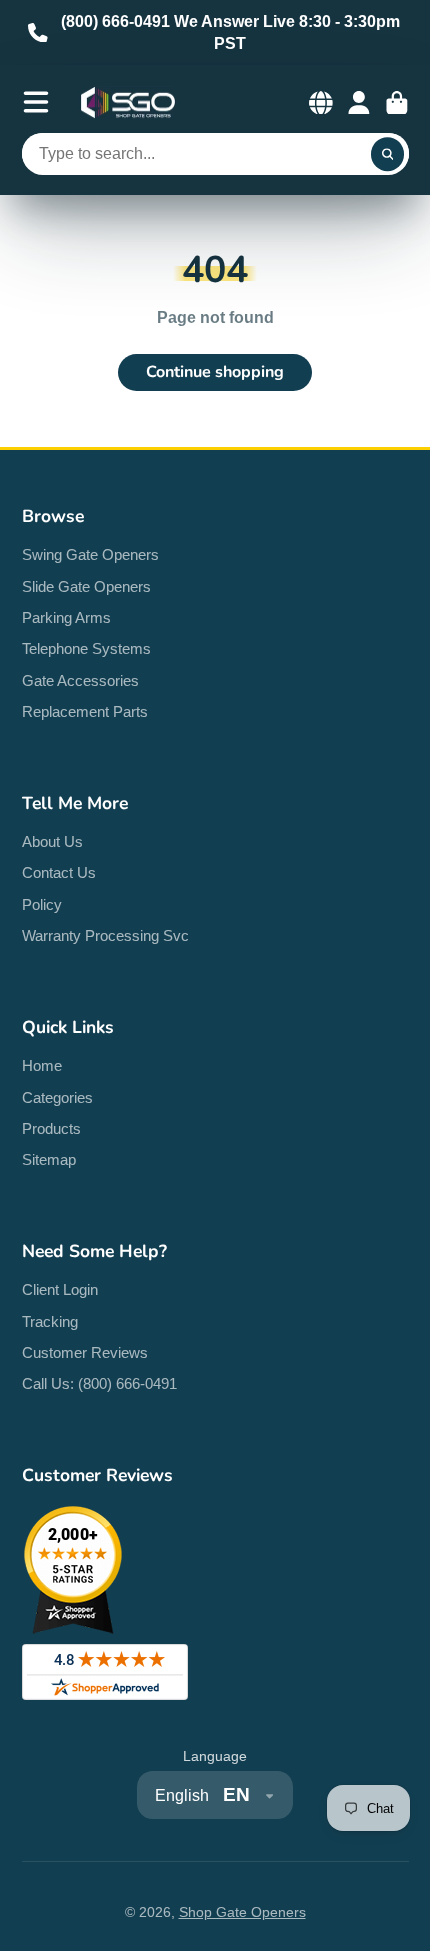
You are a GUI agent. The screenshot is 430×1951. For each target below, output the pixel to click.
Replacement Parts (85, 711)
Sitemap (49, 1159)
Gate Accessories (80, 680)
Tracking (50, 1321)
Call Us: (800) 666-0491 (99, 1383)
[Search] (388, 154)
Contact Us (59, 872)
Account (359, 103)
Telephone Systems (86, 648)
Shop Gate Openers (242, 1912)
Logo (128, 103)
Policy (42, 904)
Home (42, 1065)
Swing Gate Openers (90, 554)
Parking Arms (66, 617)
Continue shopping (215, 372)
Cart (397, 103)
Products (51, 1128)
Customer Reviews (85, 1352)
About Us (52, 841)
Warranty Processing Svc (105, 935)
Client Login (60, 1289)
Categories (57, 1097)
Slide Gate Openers (86, 586)
